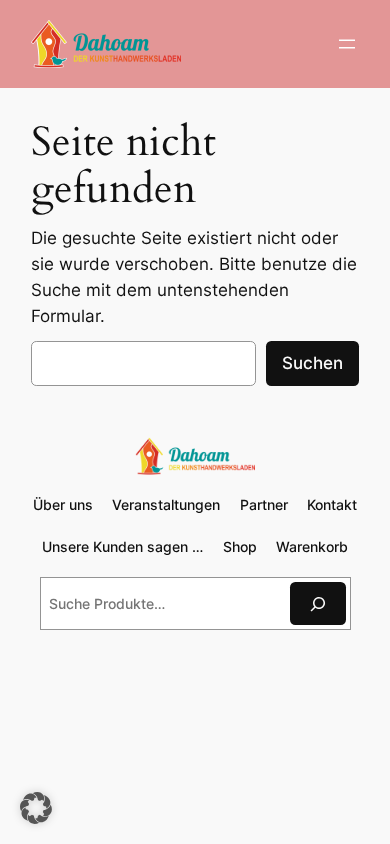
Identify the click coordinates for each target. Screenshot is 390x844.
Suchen (312, 363)
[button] (36, 808)
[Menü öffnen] (347, 44)
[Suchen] (318, 603)
